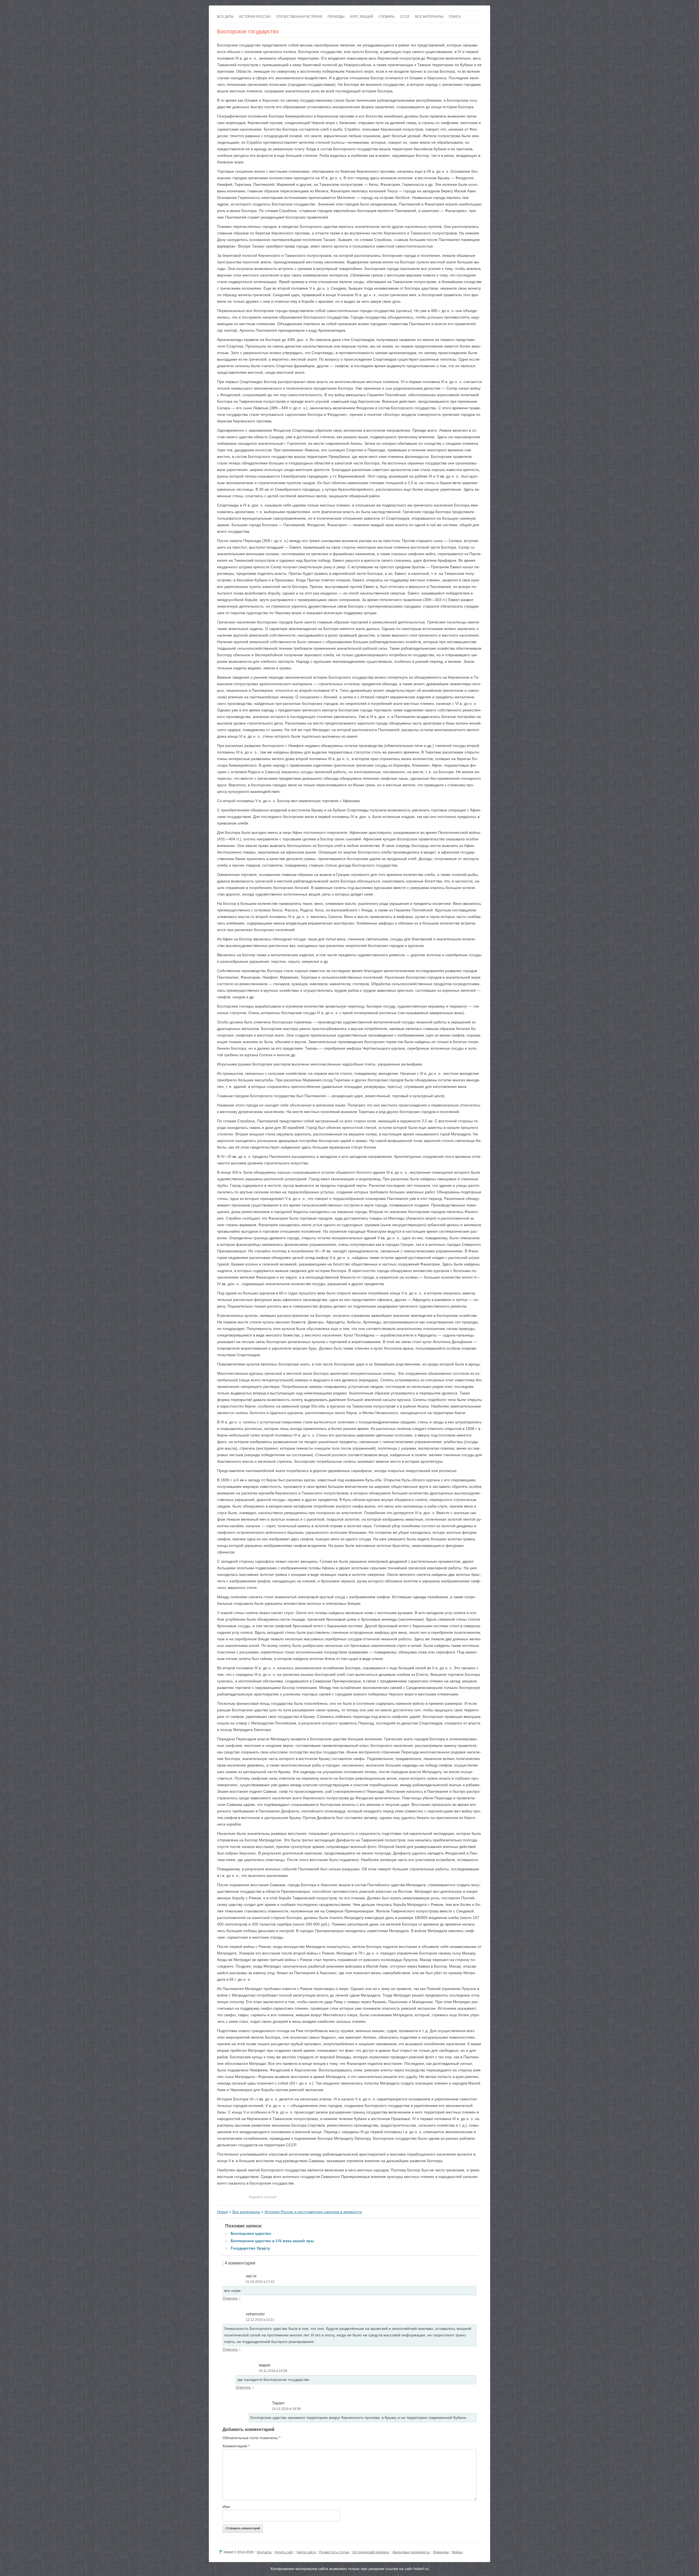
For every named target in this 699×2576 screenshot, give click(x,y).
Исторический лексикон (371, 2552)
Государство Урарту (250, 2248)
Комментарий (236, 2446)
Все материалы (429, 17)
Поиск (455, 17)
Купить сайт (284, 2552)
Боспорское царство (251, 2233)
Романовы (441, 2552)
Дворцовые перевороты (411, 2552)
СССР (405, 17)
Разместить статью (334, 2552)
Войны (457, 2552)
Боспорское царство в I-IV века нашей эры (272, 2241)
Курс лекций (362, 17)
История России (255, 17)
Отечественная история (299, 17)
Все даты (225, 17)
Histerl (223, 2212)
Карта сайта (306, 2552)
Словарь (387, 17)
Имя (226, 2507)
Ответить (230, 2298)
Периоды (336, 17)
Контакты (264, 2552)
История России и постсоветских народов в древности (313, 2212)
